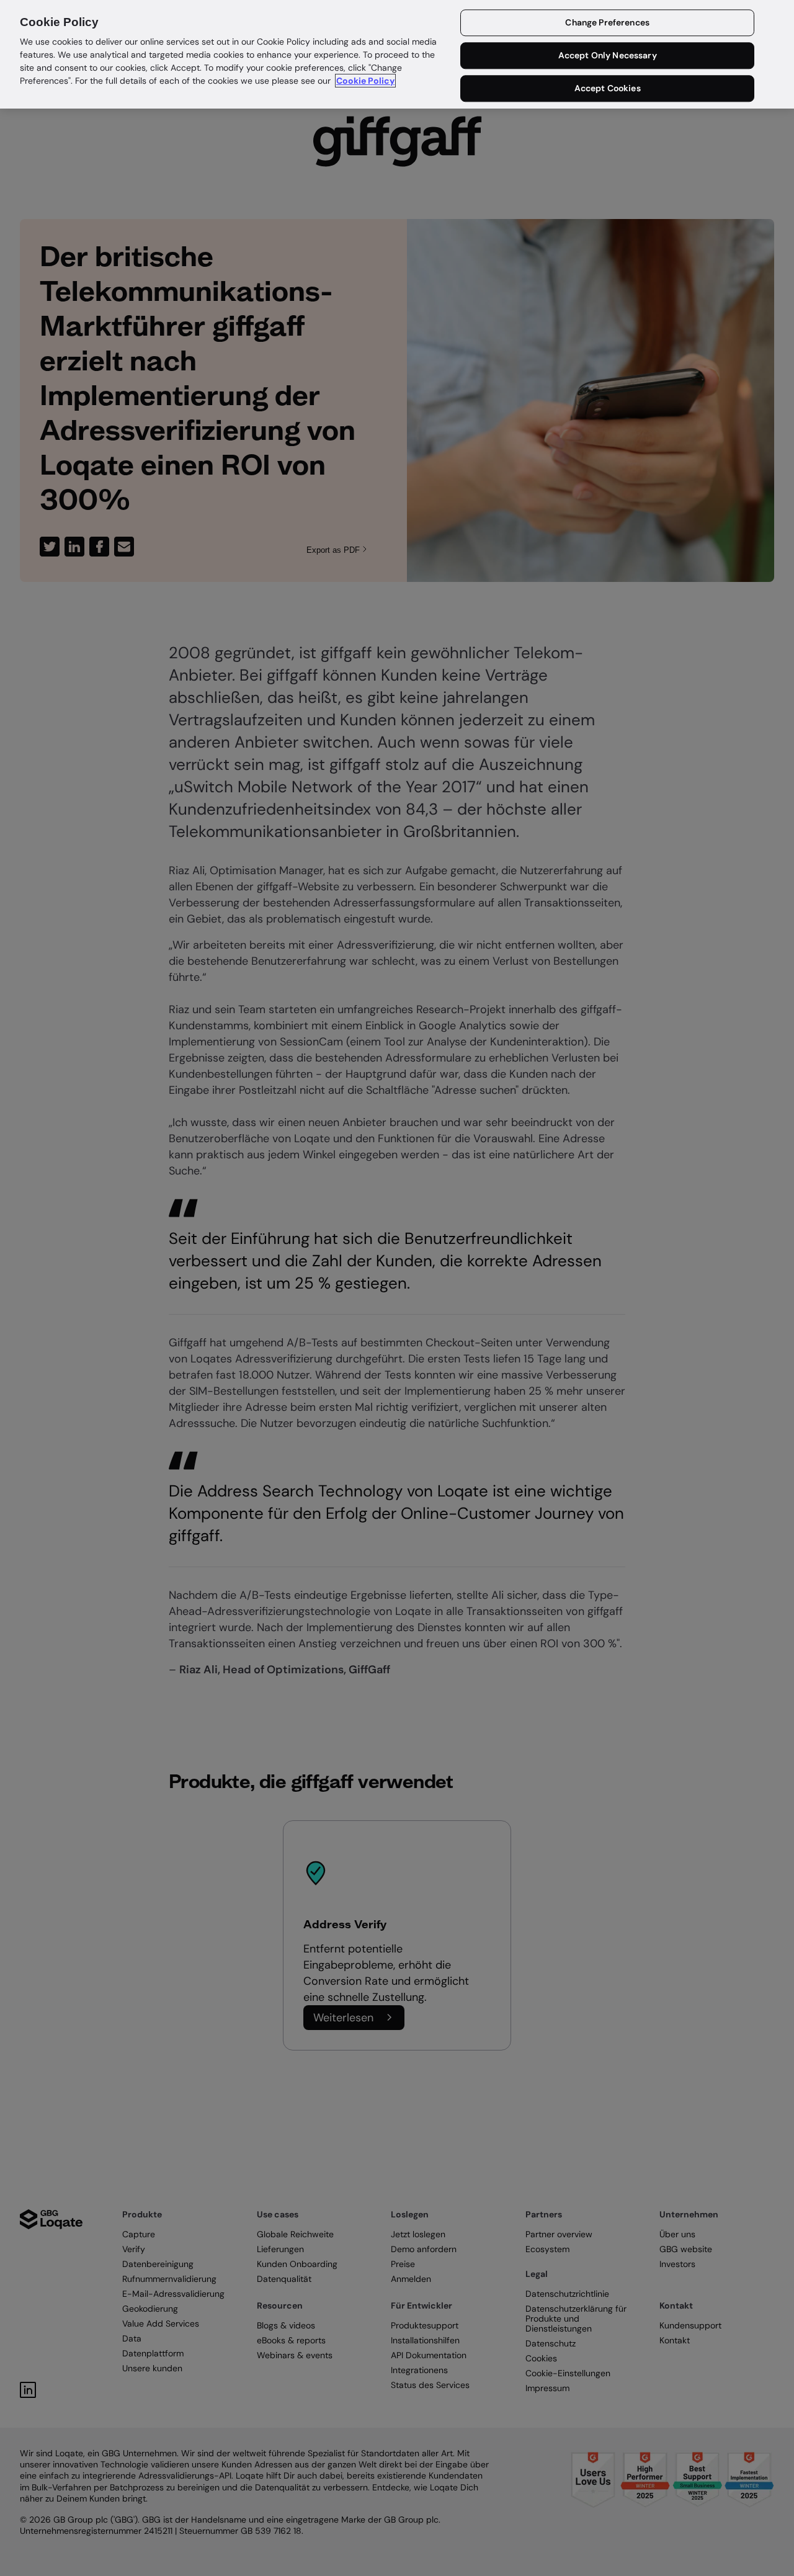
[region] (397, 54)
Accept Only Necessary (608, 56)
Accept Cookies (608, 88)
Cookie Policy (365, 81)
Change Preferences (607, 23)
